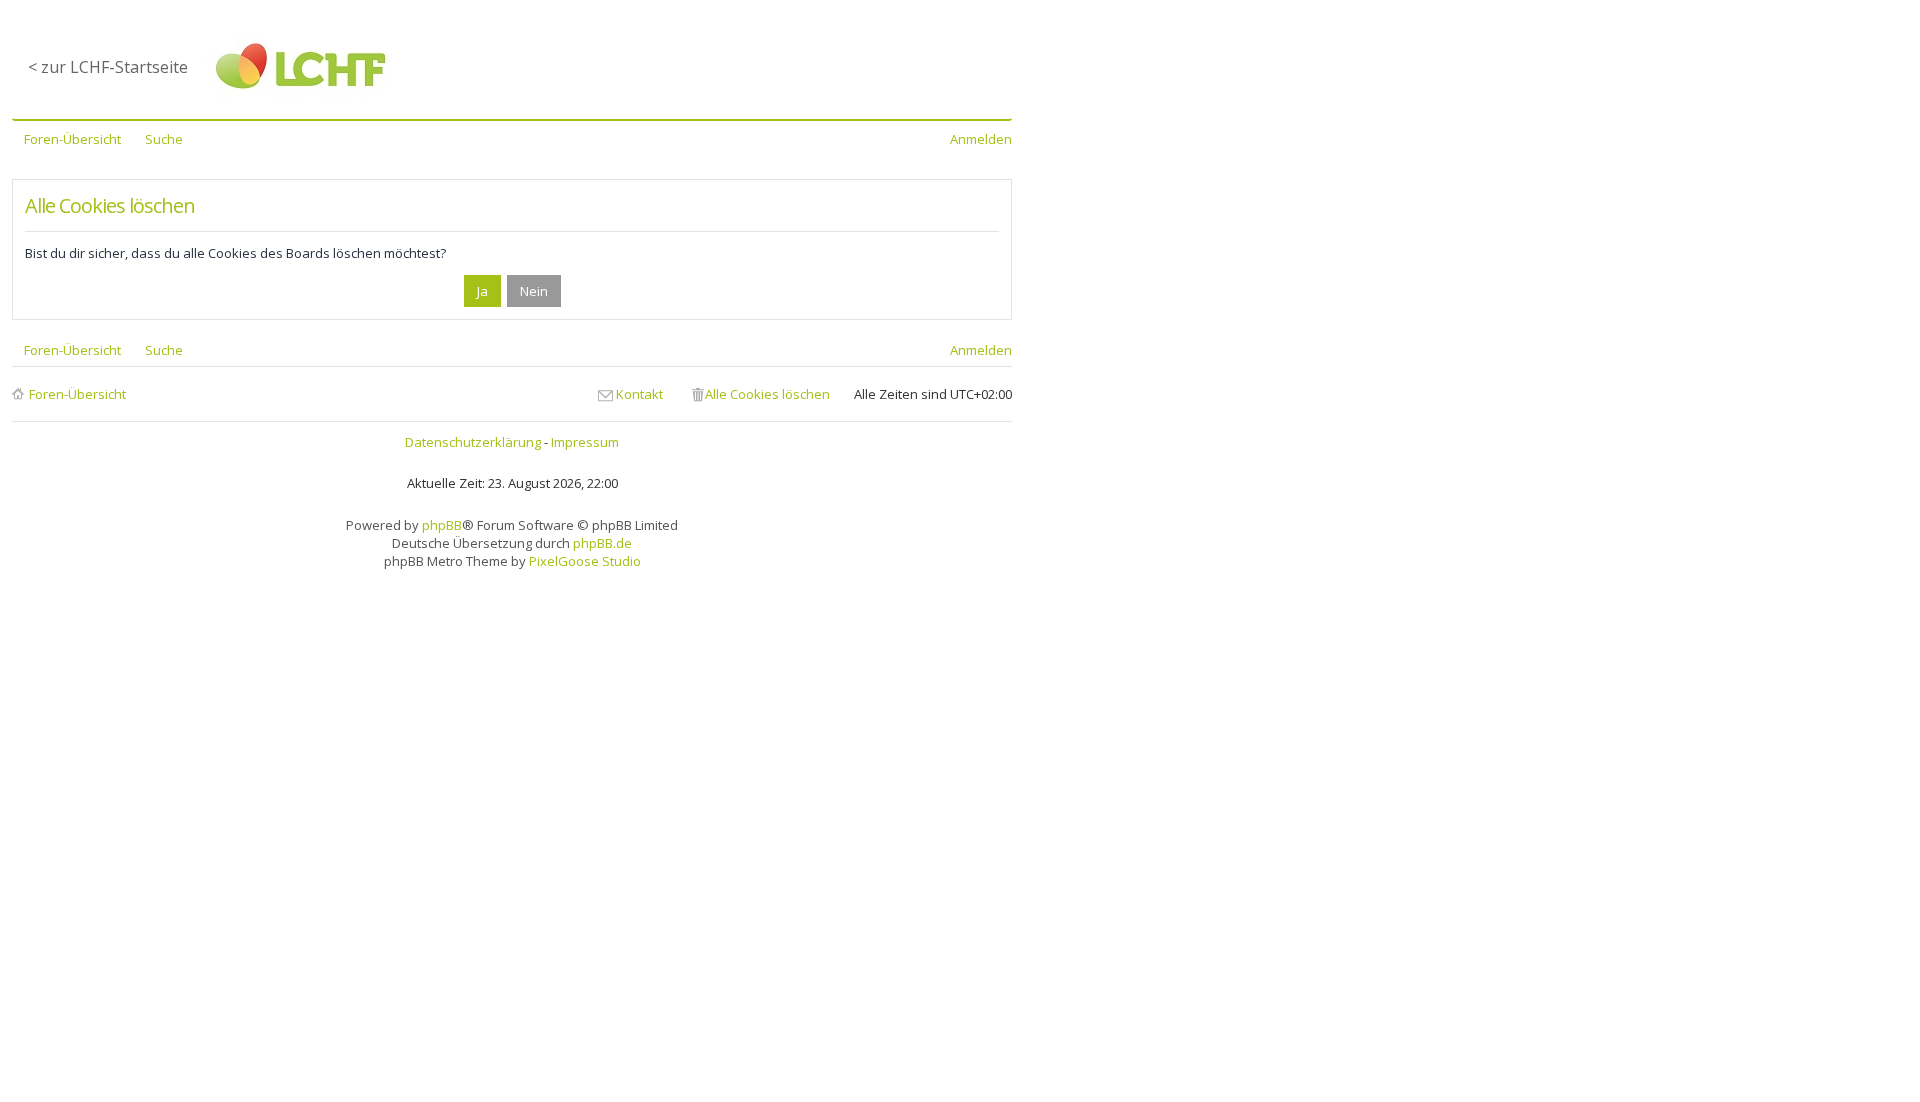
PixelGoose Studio (585, 561)
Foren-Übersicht (77, 394)
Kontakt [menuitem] (639, 394)
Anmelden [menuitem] (981, 139)
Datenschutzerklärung (473, 442)
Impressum (585, 442)
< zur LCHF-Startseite (108, 67)
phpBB (442, 525)
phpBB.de (602, 543)
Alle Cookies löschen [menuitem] (767, 394)
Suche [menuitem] (164, 139)
